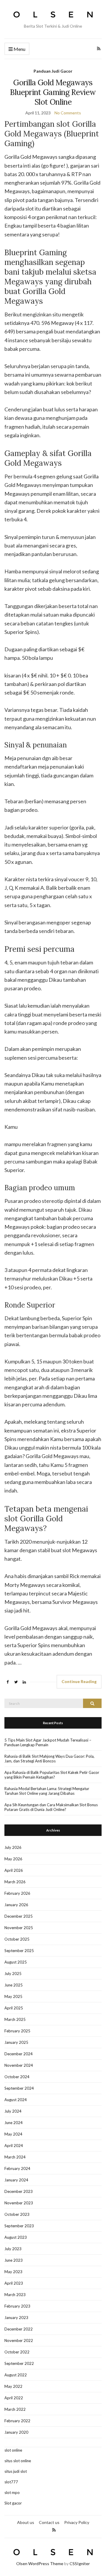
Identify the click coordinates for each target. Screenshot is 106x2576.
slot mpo (12, 2492)
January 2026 (16, 1905)
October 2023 (17, 2214)
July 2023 (13, 2249)
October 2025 (17, 1939)
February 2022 (17, 2421)
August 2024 (16, 2100)
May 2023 (13, 2272)
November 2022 (19, 2340)
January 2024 (16, 2180)
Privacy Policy (77, 2522)
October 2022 (17, 2352)
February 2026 (17, 1893)
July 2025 (13, 1974)
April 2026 (14, 1870)
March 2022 (15, 2409)
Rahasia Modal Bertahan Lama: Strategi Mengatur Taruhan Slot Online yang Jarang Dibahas (47, 1791)
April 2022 (14, 2398)
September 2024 (19, 2088)
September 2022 (19, 2363)
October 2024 (17, 2077)
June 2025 (14, 1985)
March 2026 (15, 1882)
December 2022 (19, 2329)
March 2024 (15, 2157)
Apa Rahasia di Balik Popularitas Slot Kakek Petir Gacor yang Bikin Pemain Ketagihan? (52, 1775)
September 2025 (19, 1951)
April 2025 (14, 2008)
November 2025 (19, 1928)
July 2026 (13, 1847)
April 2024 (14, 2146)
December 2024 (19, 2054)
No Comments (68, 113)
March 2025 (15, 2019)
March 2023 (15, 2295)
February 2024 (17, 2168)
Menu (19, 49)
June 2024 (14, 2123)
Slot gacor (13, 2503)
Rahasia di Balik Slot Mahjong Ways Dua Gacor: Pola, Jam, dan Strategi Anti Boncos (49, 1759)
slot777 (11, 2482)
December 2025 (19, 1916)
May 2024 (13, 2134)
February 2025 (17, 2031)
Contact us (49, 2522)
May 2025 (13, 1996)
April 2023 (14, 2283)
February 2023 (17, 2306)
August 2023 (16, 2237)
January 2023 (16, 2318)
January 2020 (16, 2432)
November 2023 (19, 2203)
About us (26, 2522)
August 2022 (16, 2375)
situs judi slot (16, 2471)
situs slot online (18, 2461)
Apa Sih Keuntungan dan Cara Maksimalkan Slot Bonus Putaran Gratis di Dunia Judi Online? (51, 1807)
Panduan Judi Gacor (53, 71)
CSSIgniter (80, 2564)
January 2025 (16, 2042)
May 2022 (13, 2386)
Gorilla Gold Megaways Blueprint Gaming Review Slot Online (53, 92)
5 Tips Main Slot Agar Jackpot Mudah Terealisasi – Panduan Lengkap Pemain (48, 1742)
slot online (13, 2450)
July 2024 (13, 2111)
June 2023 (14, 2260)
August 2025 (16, 1962)
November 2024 (19, 2065)
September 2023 (19, 2226)
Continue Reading (79, 1681)
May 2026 (13, 1859)
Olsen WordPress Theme (40, 2564)
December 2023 (19, 2191)
